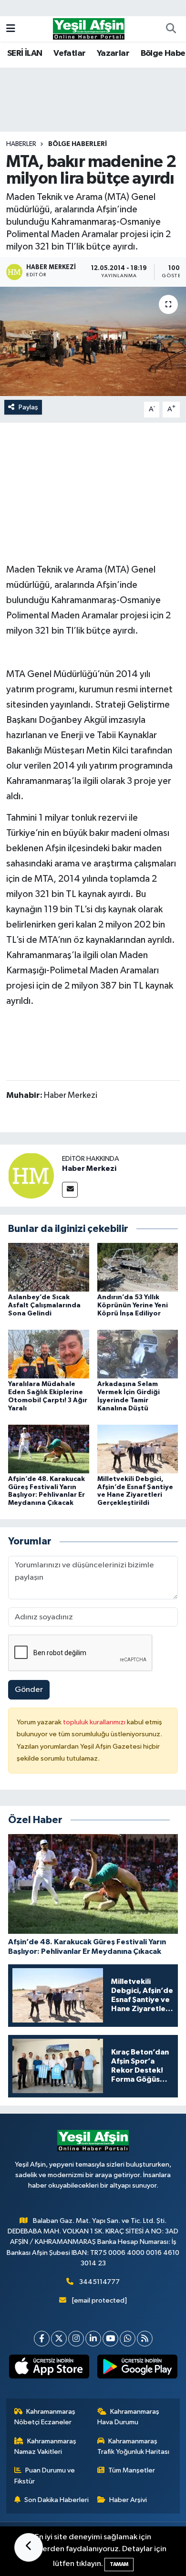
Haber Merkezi (89, 1168)
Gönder (29, 1690)
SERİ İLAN (25, 53)
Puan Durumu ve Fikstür (45, 2476)
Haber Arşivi (128, 2500)
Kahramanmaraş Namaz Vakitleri (46, 2446)
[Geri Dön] (29, 2547)
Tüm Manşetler (132, 2470)
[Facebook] (42, 2339)
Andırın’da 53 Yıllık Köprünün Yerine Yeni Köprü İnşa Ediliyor (133, 1305)
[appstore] (49, 2368)
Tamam (119, 2564)
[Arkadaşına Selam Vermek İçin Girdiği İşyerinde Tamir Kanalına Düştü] (138, 1354)
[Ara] (171, 29)
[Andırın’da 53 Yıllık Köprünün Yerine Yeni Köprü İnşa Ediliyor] (138, 1267)
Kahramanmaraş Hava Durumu (129, 2417)
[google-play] (137, 2368)
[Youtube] (110, 2339)
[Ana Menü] (11, 29)
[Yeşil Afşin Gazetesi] (89, 28)
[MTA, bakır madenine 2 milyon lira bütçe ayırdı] (93, 341)
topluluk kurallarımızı (95, 1722)
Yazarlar (113, 53)
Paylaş (28, 407)
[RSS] (145, 2339)
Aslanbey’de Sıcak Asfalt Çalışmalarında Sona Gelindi (44, 1305)
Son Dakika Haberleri (57, 2500)
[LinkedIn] (93, 2339)
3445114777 (99, 2282)
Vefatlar (69, 53)
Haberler (21, 144)
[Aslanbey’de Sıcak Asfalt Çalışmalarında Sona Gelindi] (49, 1267)
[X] (59, 2339)
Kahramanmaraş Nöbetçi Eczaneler (45, 2417)
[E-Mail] (70, 1190)
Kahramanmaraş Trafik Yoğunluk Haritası (133, 2446)
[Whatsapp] (128, 2339)
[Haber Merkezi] (31, 1175)
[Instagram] (76, 2339)
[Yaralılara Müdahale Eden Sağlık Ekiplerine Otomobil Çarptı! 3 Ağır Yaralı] (49, 1354)
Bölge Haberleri (77, 144)
